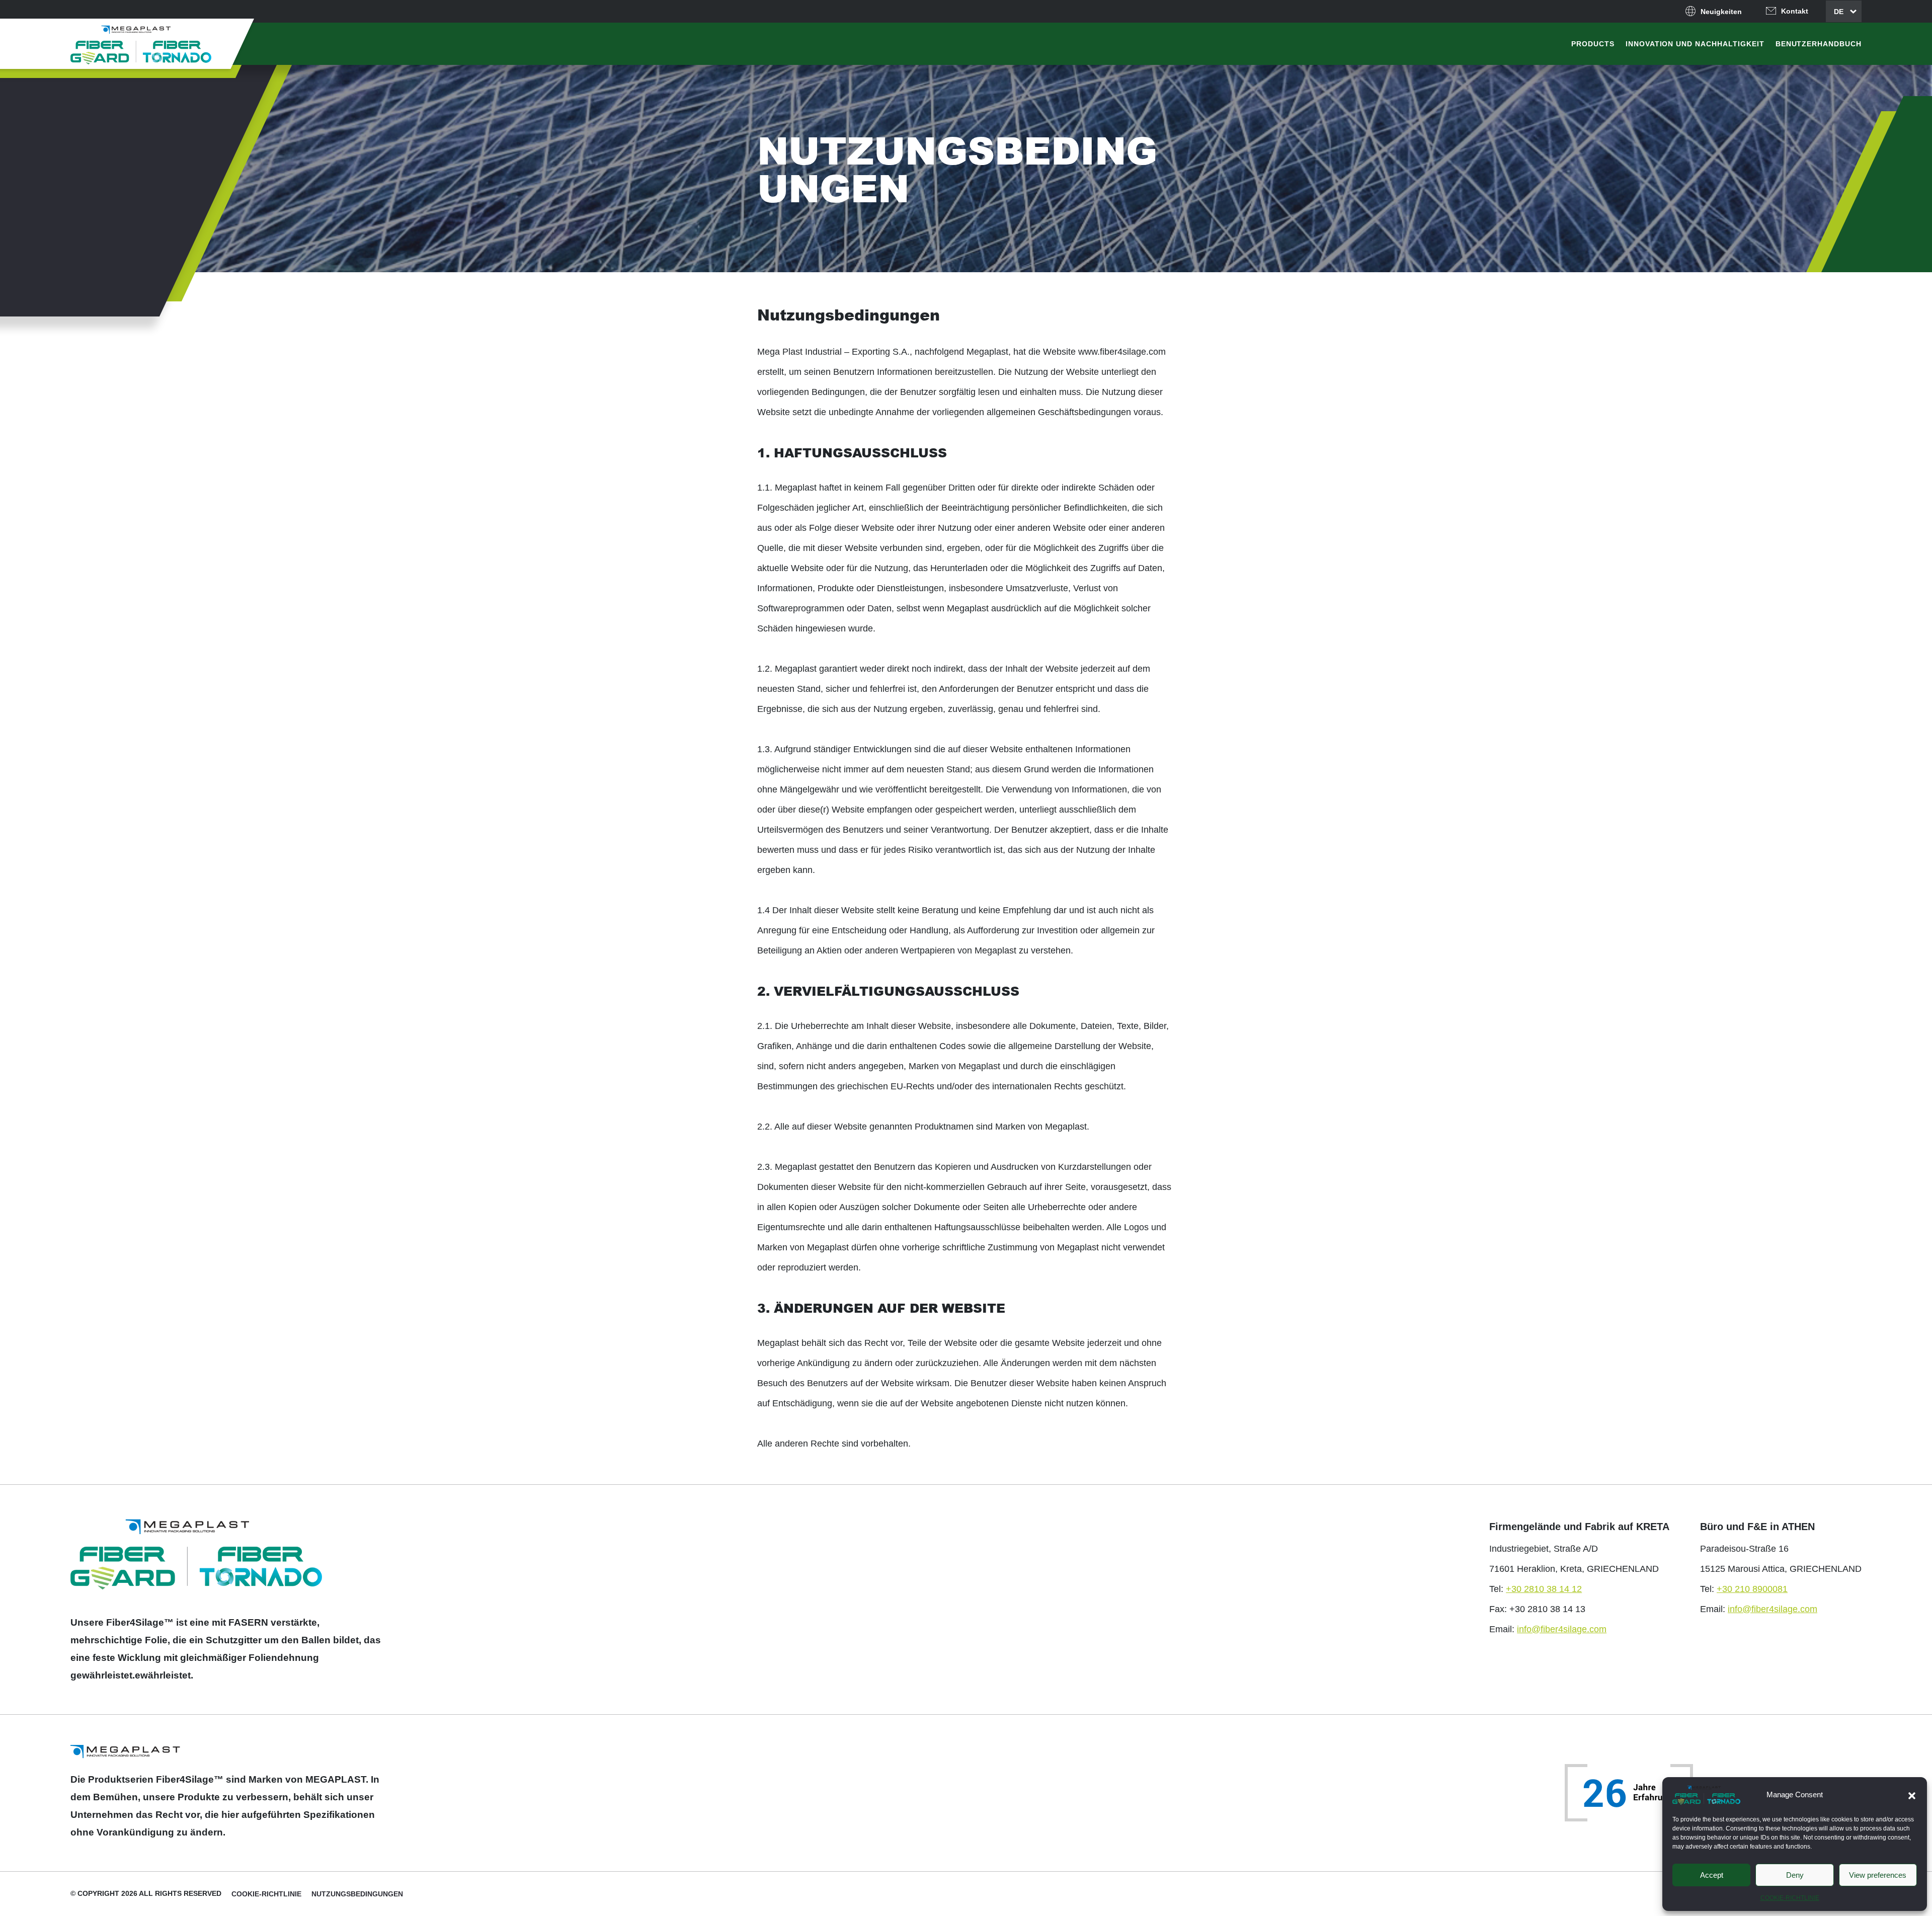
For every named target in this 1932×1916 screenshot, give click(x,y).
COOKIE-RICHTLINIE (1790, 1898)
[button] (1912, 1795)
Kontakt (1795, 11)
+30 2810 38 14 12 (1544, 1589)
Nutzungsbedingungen (357, 1894)
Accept (1712, 1875)
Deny (1795, 1875)
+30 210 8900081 (1752, 1589)
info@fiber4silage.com (1562, 1629)
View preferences (1878, 1875)
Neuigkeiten (1721, 12)
